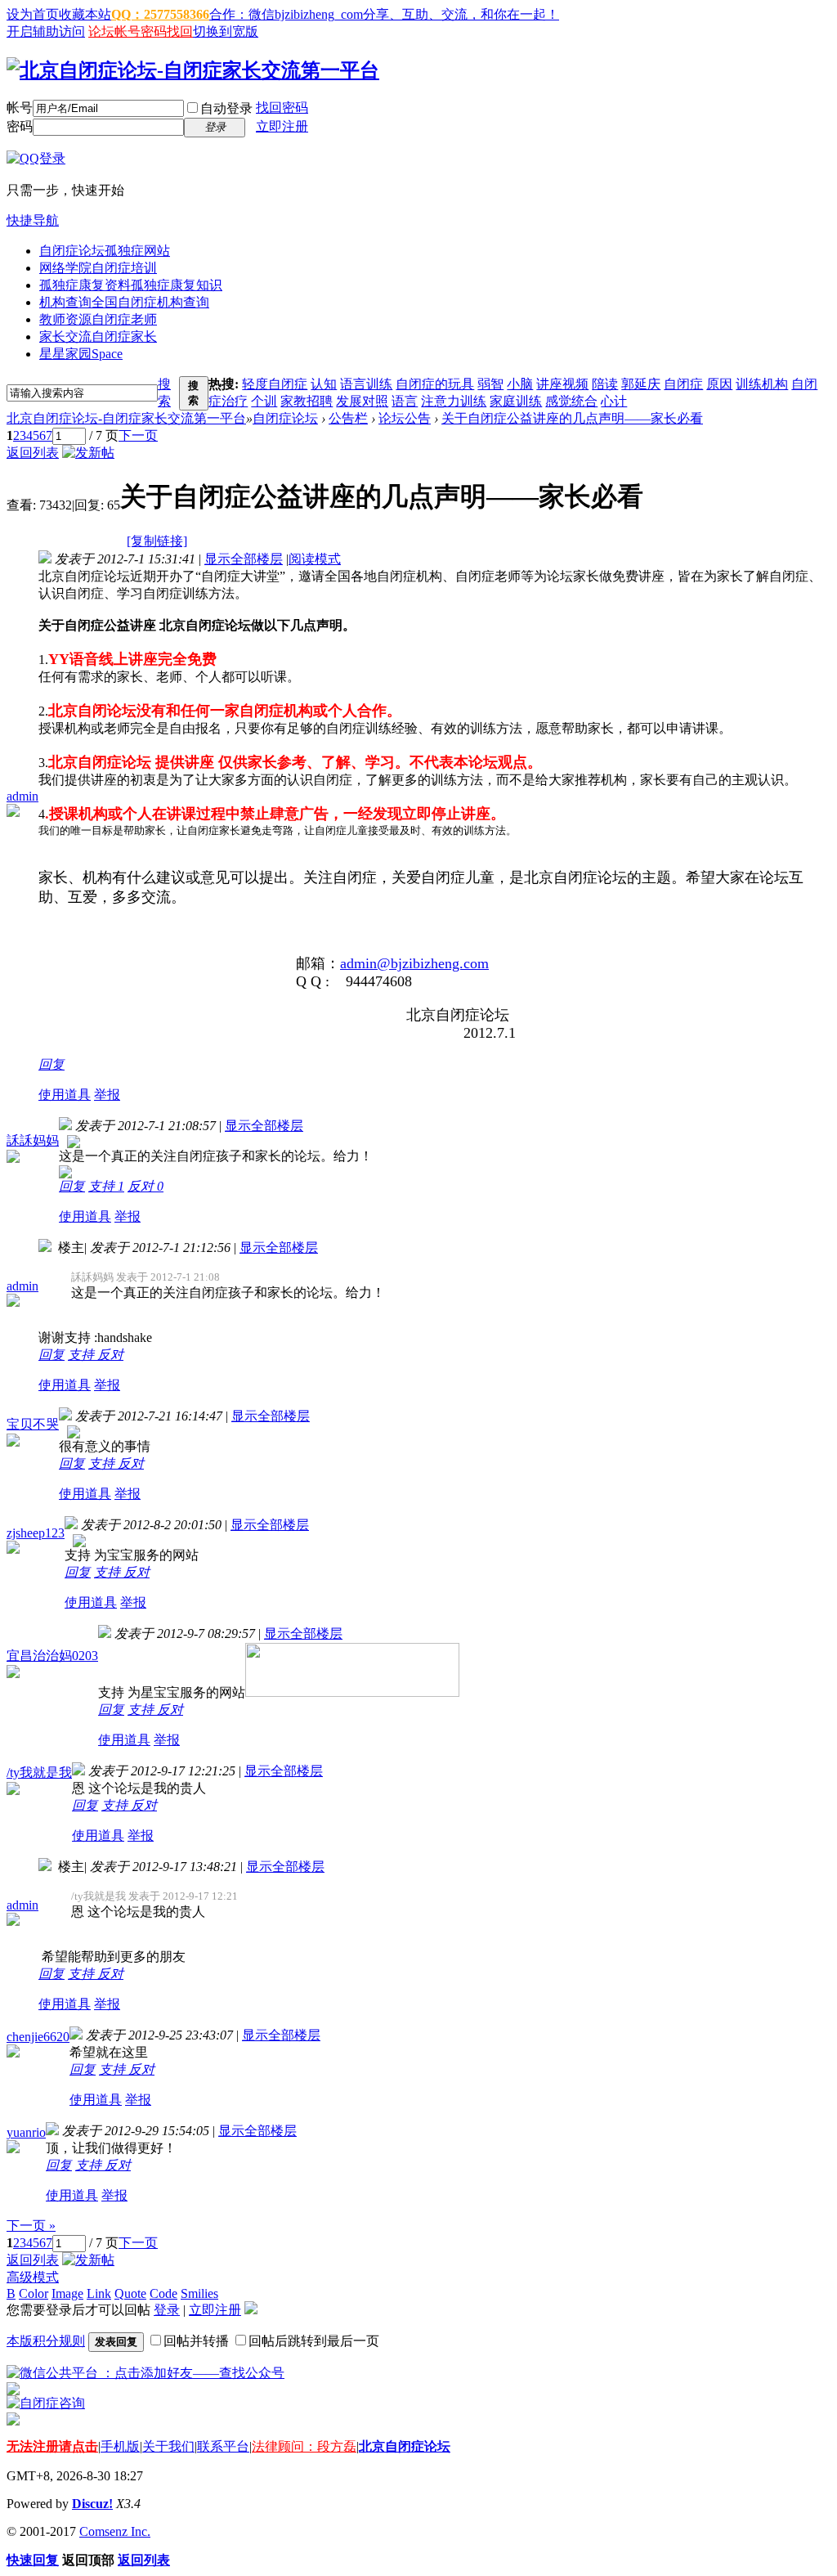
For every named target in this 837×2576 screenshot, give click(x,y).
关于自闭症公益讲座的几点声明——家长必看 (572, 418)
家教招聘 (307, 401)
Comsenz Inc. (115, 2531)
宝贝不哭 (33, 1424)
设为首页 (33, 14)
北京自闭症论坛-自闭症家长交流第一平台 (126, 418)
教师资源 (98, 319)
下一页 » (31, 2226)
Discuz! (92, 2504)
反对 (145, 1186)
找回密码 (282, 108)
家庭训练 (516, 401)
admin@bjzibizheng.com (414, 963)
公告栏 (348, 418)
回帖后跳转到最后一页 (314, 2341)
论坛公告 (405, 418)
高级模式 (33, 2277)
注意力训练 (454, 401)
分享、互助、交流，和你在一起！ (461, 14)
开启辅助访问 (46, 31)
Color (34, 2293)
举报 (107, 1095)
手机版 (120, 2446)
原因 (719, 384)
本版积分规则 (46, 2341)
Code (163, 2293)
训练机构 (762, 384)
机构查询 (124, 302)
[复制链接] (157, 541)
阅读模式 (315, 559)
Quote (130, 2293)
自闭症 (683, 384)
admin (22, 796)
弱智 (490, 384)
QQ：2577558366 (160, 14)
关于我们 (168, 2446)
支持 (106, 1186)
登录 (167, 2310)
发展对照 (362, 401)
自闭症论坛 (105, 251)
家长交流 (98, 337)
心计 (614, 401)
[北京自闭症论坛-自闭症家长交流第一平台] (193, 70)
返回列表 (33, 453)
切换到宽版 (226, 31)
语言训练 (366, 384)
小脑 (520, 384)
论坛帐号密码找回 (141, 31)
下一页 (138, 435)
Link (99, 2293)
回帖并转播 (196, 2341)
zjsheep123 (36, 1533)
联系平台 (223, 2446)
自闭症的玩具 (435, 384)
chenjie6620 (38, 2037)
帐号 (20, 108)
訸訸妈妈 (33, 1140)
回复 (51, 1064)
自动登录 (226, 108)
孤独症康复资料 (131, 285)
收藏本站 (85, 14)
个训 (264, 401)
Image (67, 2293)
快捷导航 (33, 220)
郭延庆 (641, 384)
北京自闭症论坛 (405, 2446)
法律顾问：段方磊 (304, 2446)
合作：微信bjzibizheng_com (286, 14)
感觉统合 (571, 401)
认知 (324, 384)
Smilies (199, 2293)
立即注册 (282, 126)
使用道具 (65, 1095)
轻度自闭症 (275, 384)
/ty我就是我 (39, 1773)
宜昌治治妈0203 (52, 1656)
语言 (405, 401)
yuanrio (26, 2132)
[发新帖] (88, 453)
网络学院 (98, 268)
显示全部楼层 (244, 559)
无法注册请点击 (52, 2446)
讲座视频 (562, 384)
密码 (20, 126)
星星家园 (81, 354)
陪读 (605, 384)
